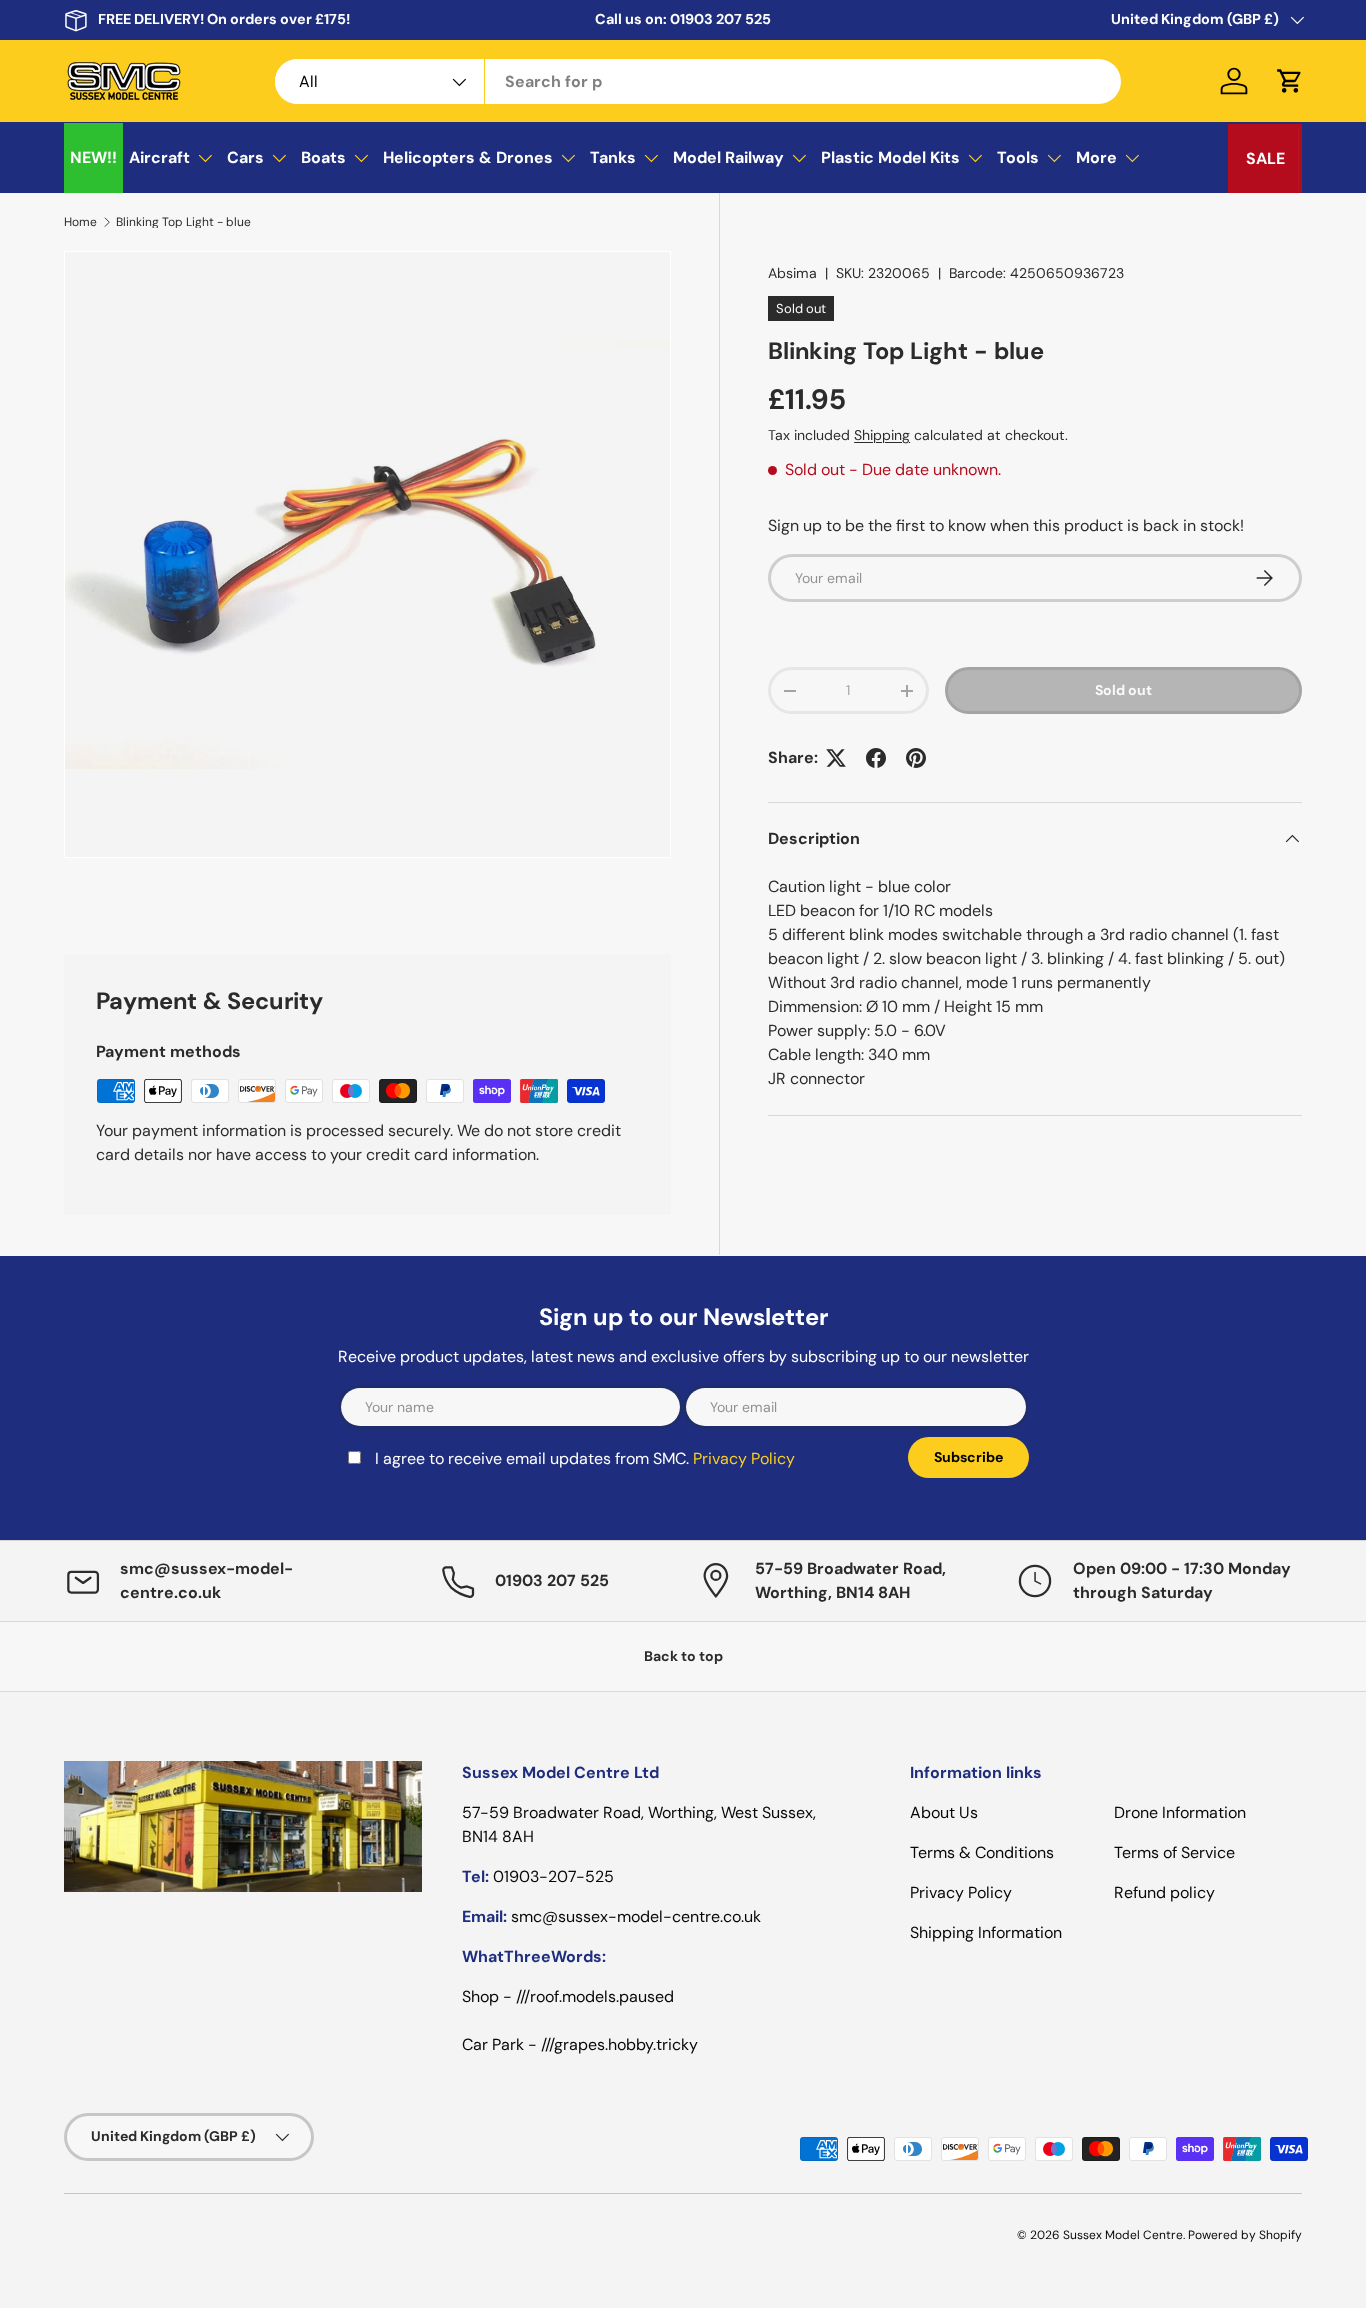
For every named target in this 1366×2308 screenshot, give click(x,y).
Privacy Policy (744, 1458)
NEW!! (93, 157)
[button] (1290, 81)
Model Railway (728, 157)
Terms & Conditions (982, 1852)
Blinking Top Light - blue (183, 222)
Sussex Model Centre (1123, 2235)
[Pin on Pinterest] (916, 758)
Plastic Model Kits (890, 157)
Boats (323, 157)
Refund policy (1164, 1892)
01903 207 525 (720, 19)
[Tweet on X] (836, 758)
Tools (1018, 157)
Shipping (882, 435)
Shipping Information (986, 1932)
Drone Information (1180, 1812)
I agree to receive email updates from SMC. (585, 1458)
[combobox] (698, 81)
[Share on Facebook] (876, 758)
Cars (245, 157)
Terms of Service (1174, 1852)
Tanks (613, 157)
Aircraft (159, 157)
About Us (944, 1812)
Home (80, 222)
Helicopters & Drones (468, 157)
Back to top (683, 1656)
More (1096, 157)
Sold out (1123, 690)
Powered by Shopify (1245, 2235)
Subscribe (968, 1457)
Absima (792, 273)
